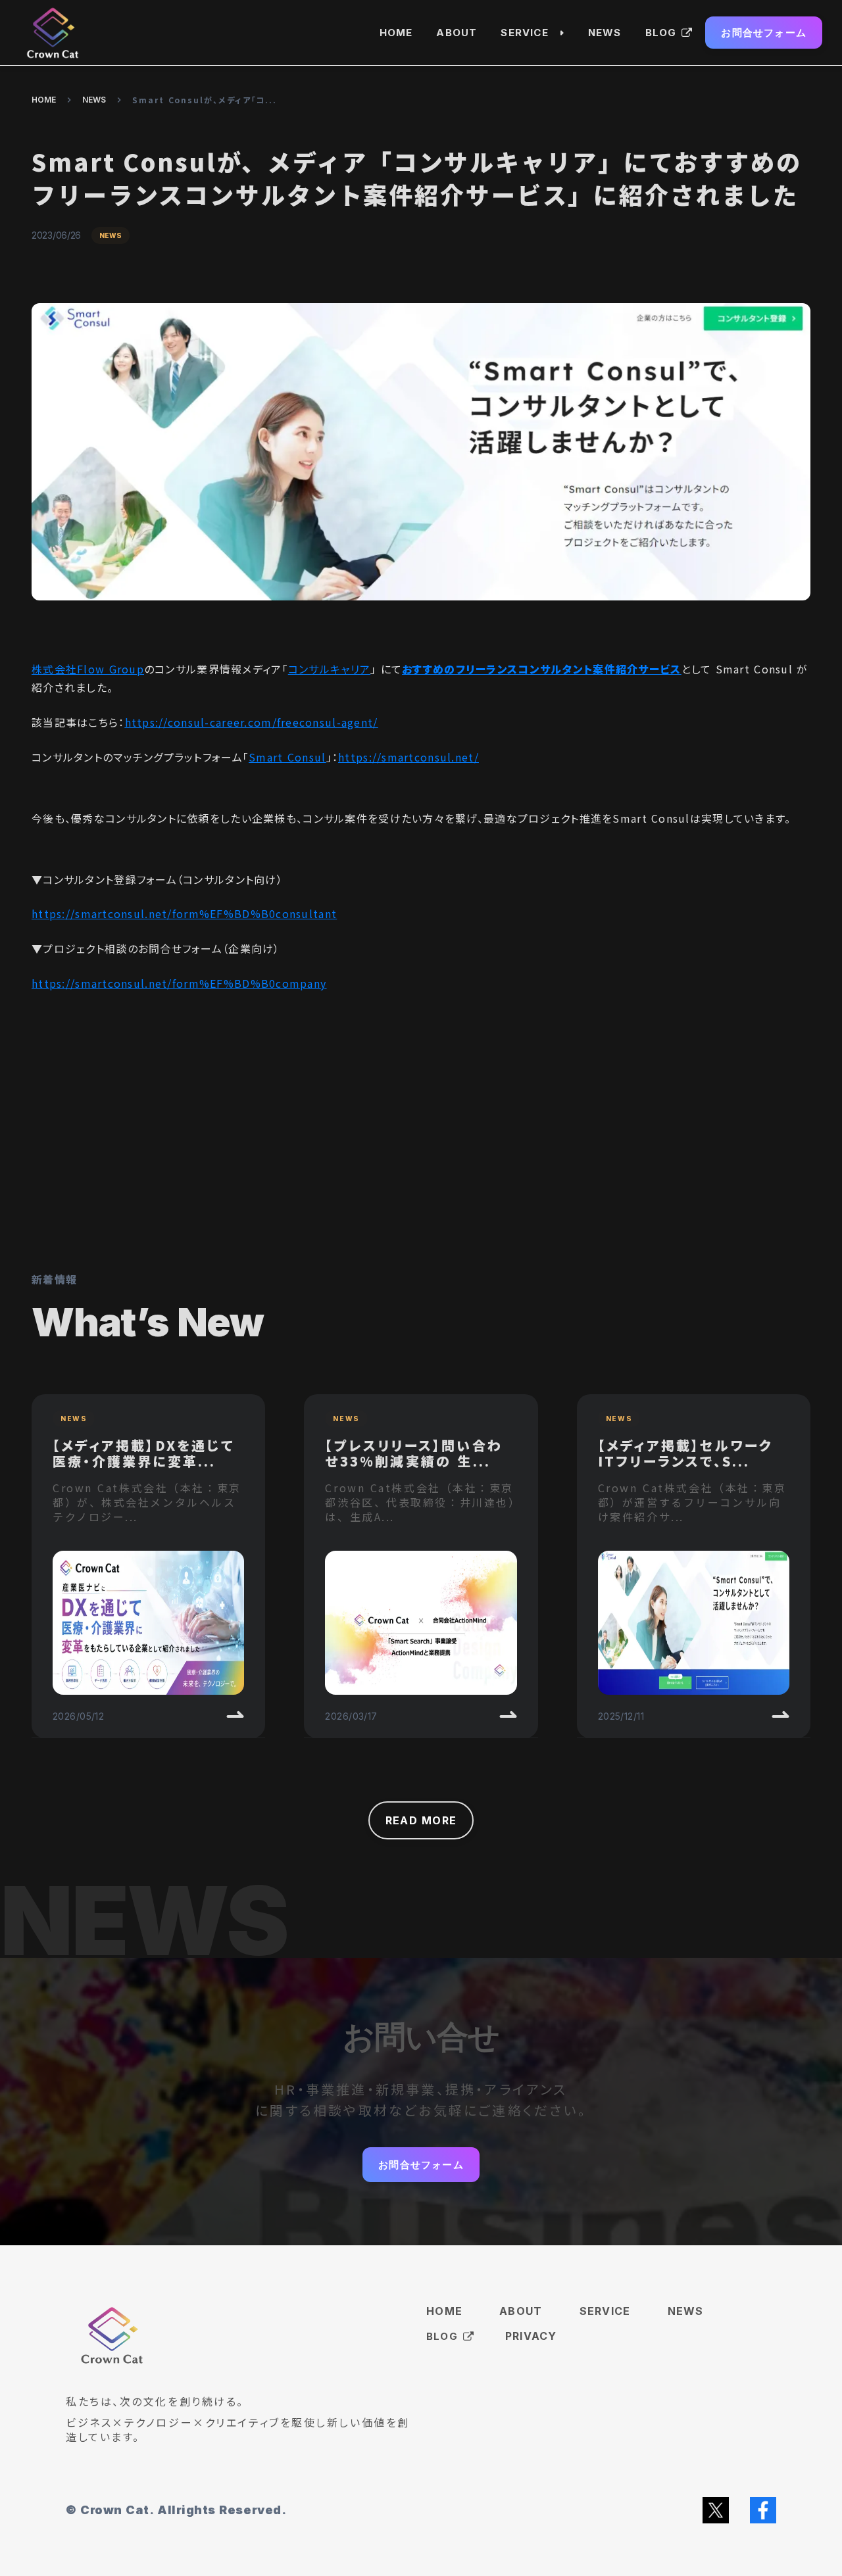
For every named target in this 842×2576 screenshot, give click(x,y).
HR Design (527, 87)
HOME (44, 100)
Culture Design (520, 113)
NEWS (94, 100)
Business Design (524, 62)
